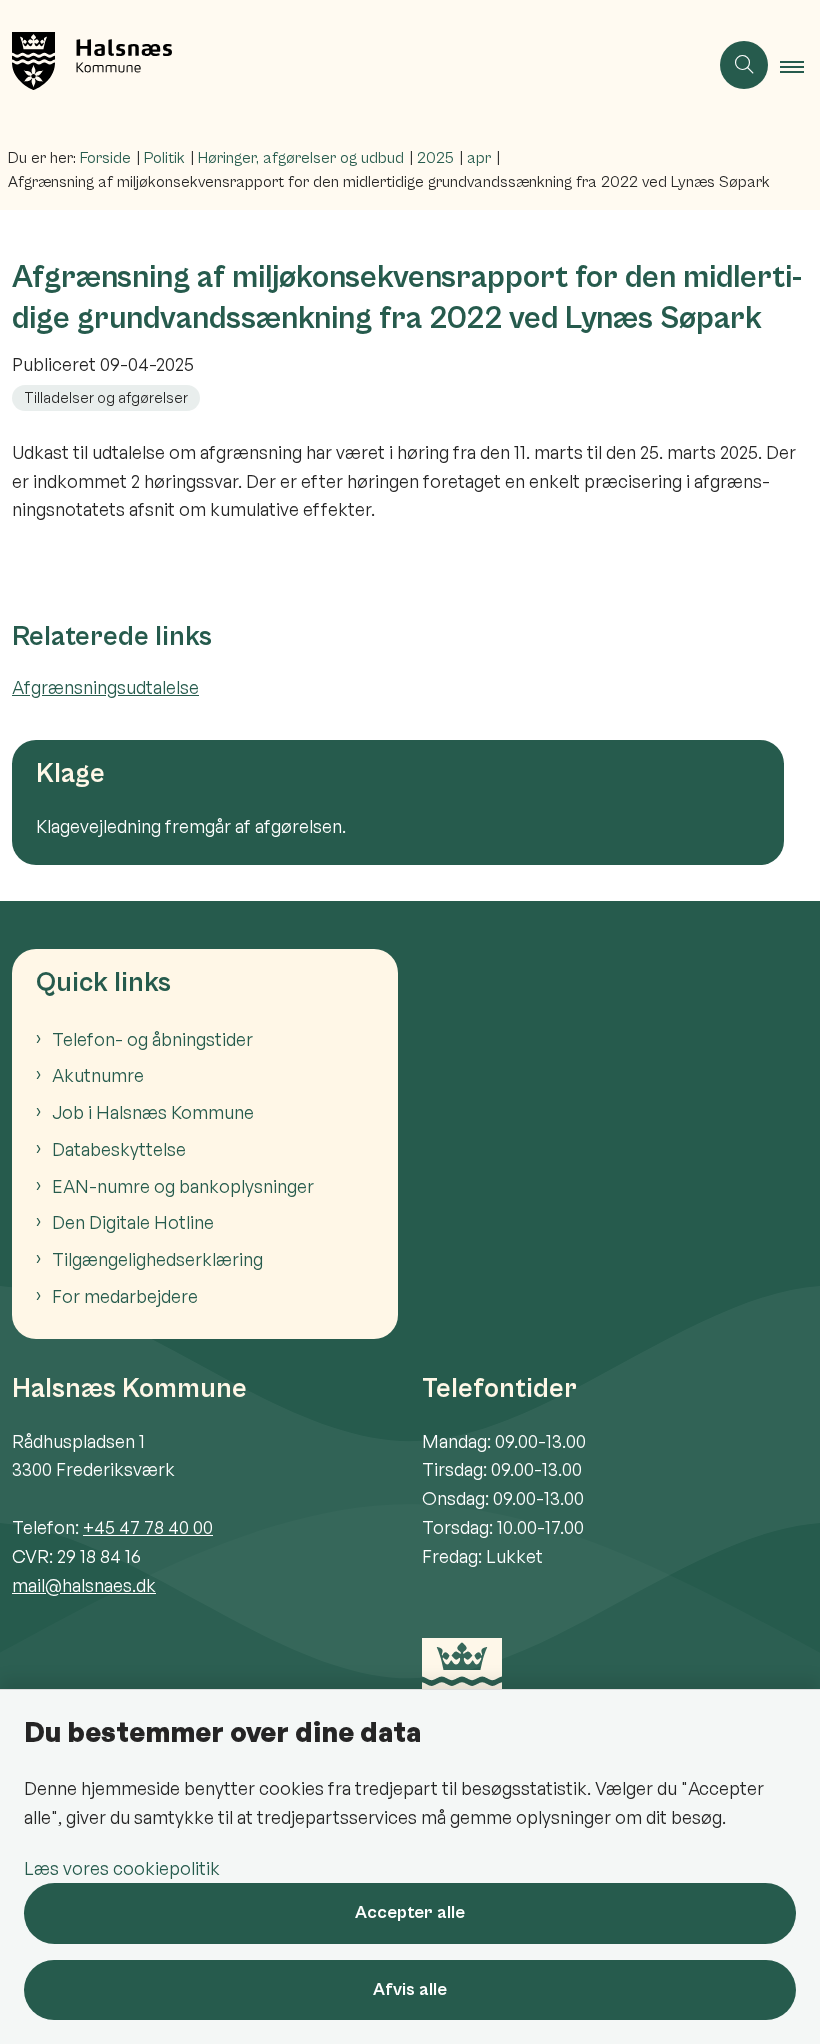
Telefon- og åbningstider (152, 1039)
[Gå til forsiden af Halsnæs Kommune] (346, 65)
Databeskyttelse (119, 1149)
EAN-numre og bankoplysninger (183, 1186)
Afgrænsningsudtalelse (105, 687)
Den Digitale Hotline (133, 1222)
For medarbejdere (125, 1296)
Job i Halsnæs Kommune (153, 1112)
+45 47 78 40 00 (148, 1527)
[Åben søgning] (744, 65)
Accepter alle (410, 1912)
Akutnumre (98, 1075)
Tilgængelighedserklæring (157, 1259)
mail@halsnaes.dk (84, 1585)
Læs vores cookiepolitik (122, 1868)
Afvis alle (410, 1989)
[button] (800, 66)
